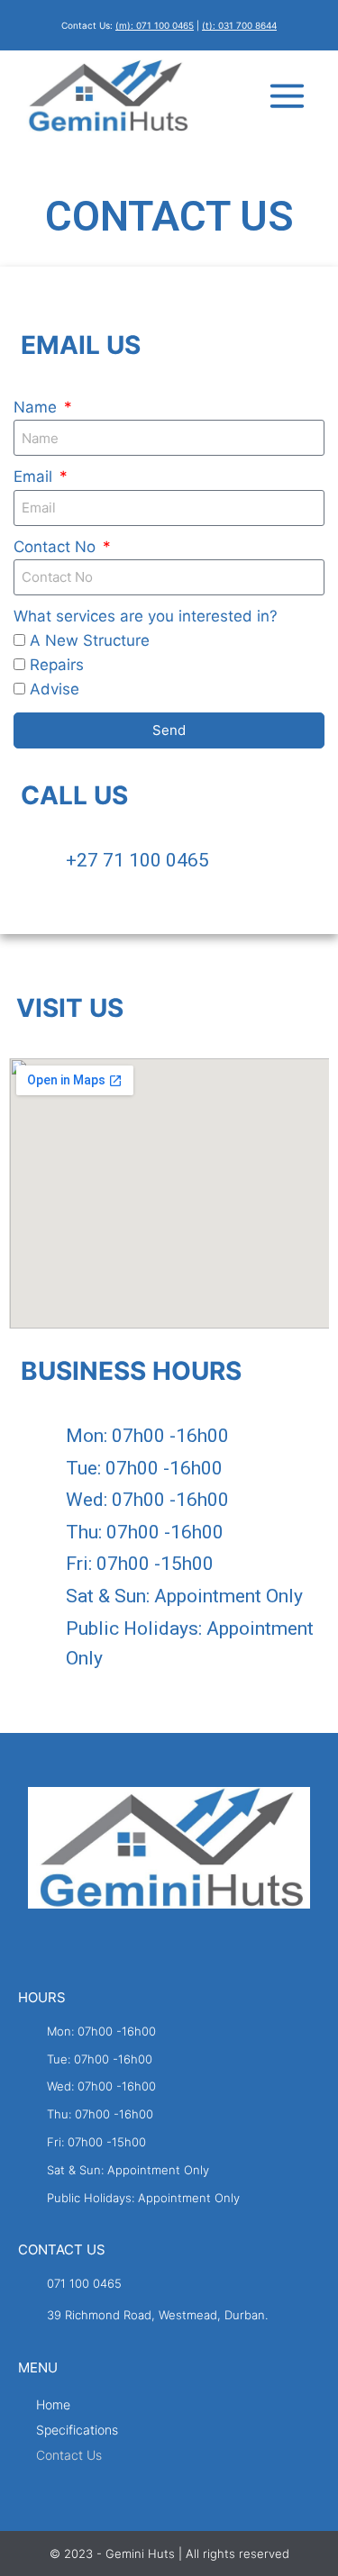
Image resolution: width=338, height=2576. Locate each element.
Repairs (57, 665)
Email (35, 476)
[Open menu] (288, 96)
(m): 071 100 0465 (155, 25)
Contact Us (69, 2455)
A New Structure (90, 640)
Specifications (77, 2430)
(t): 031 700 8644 (239, 25)
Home (53, 2404)
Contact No (57, 547)
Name (37, 407)
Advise (55, 689)
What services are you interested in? (146, 616)
